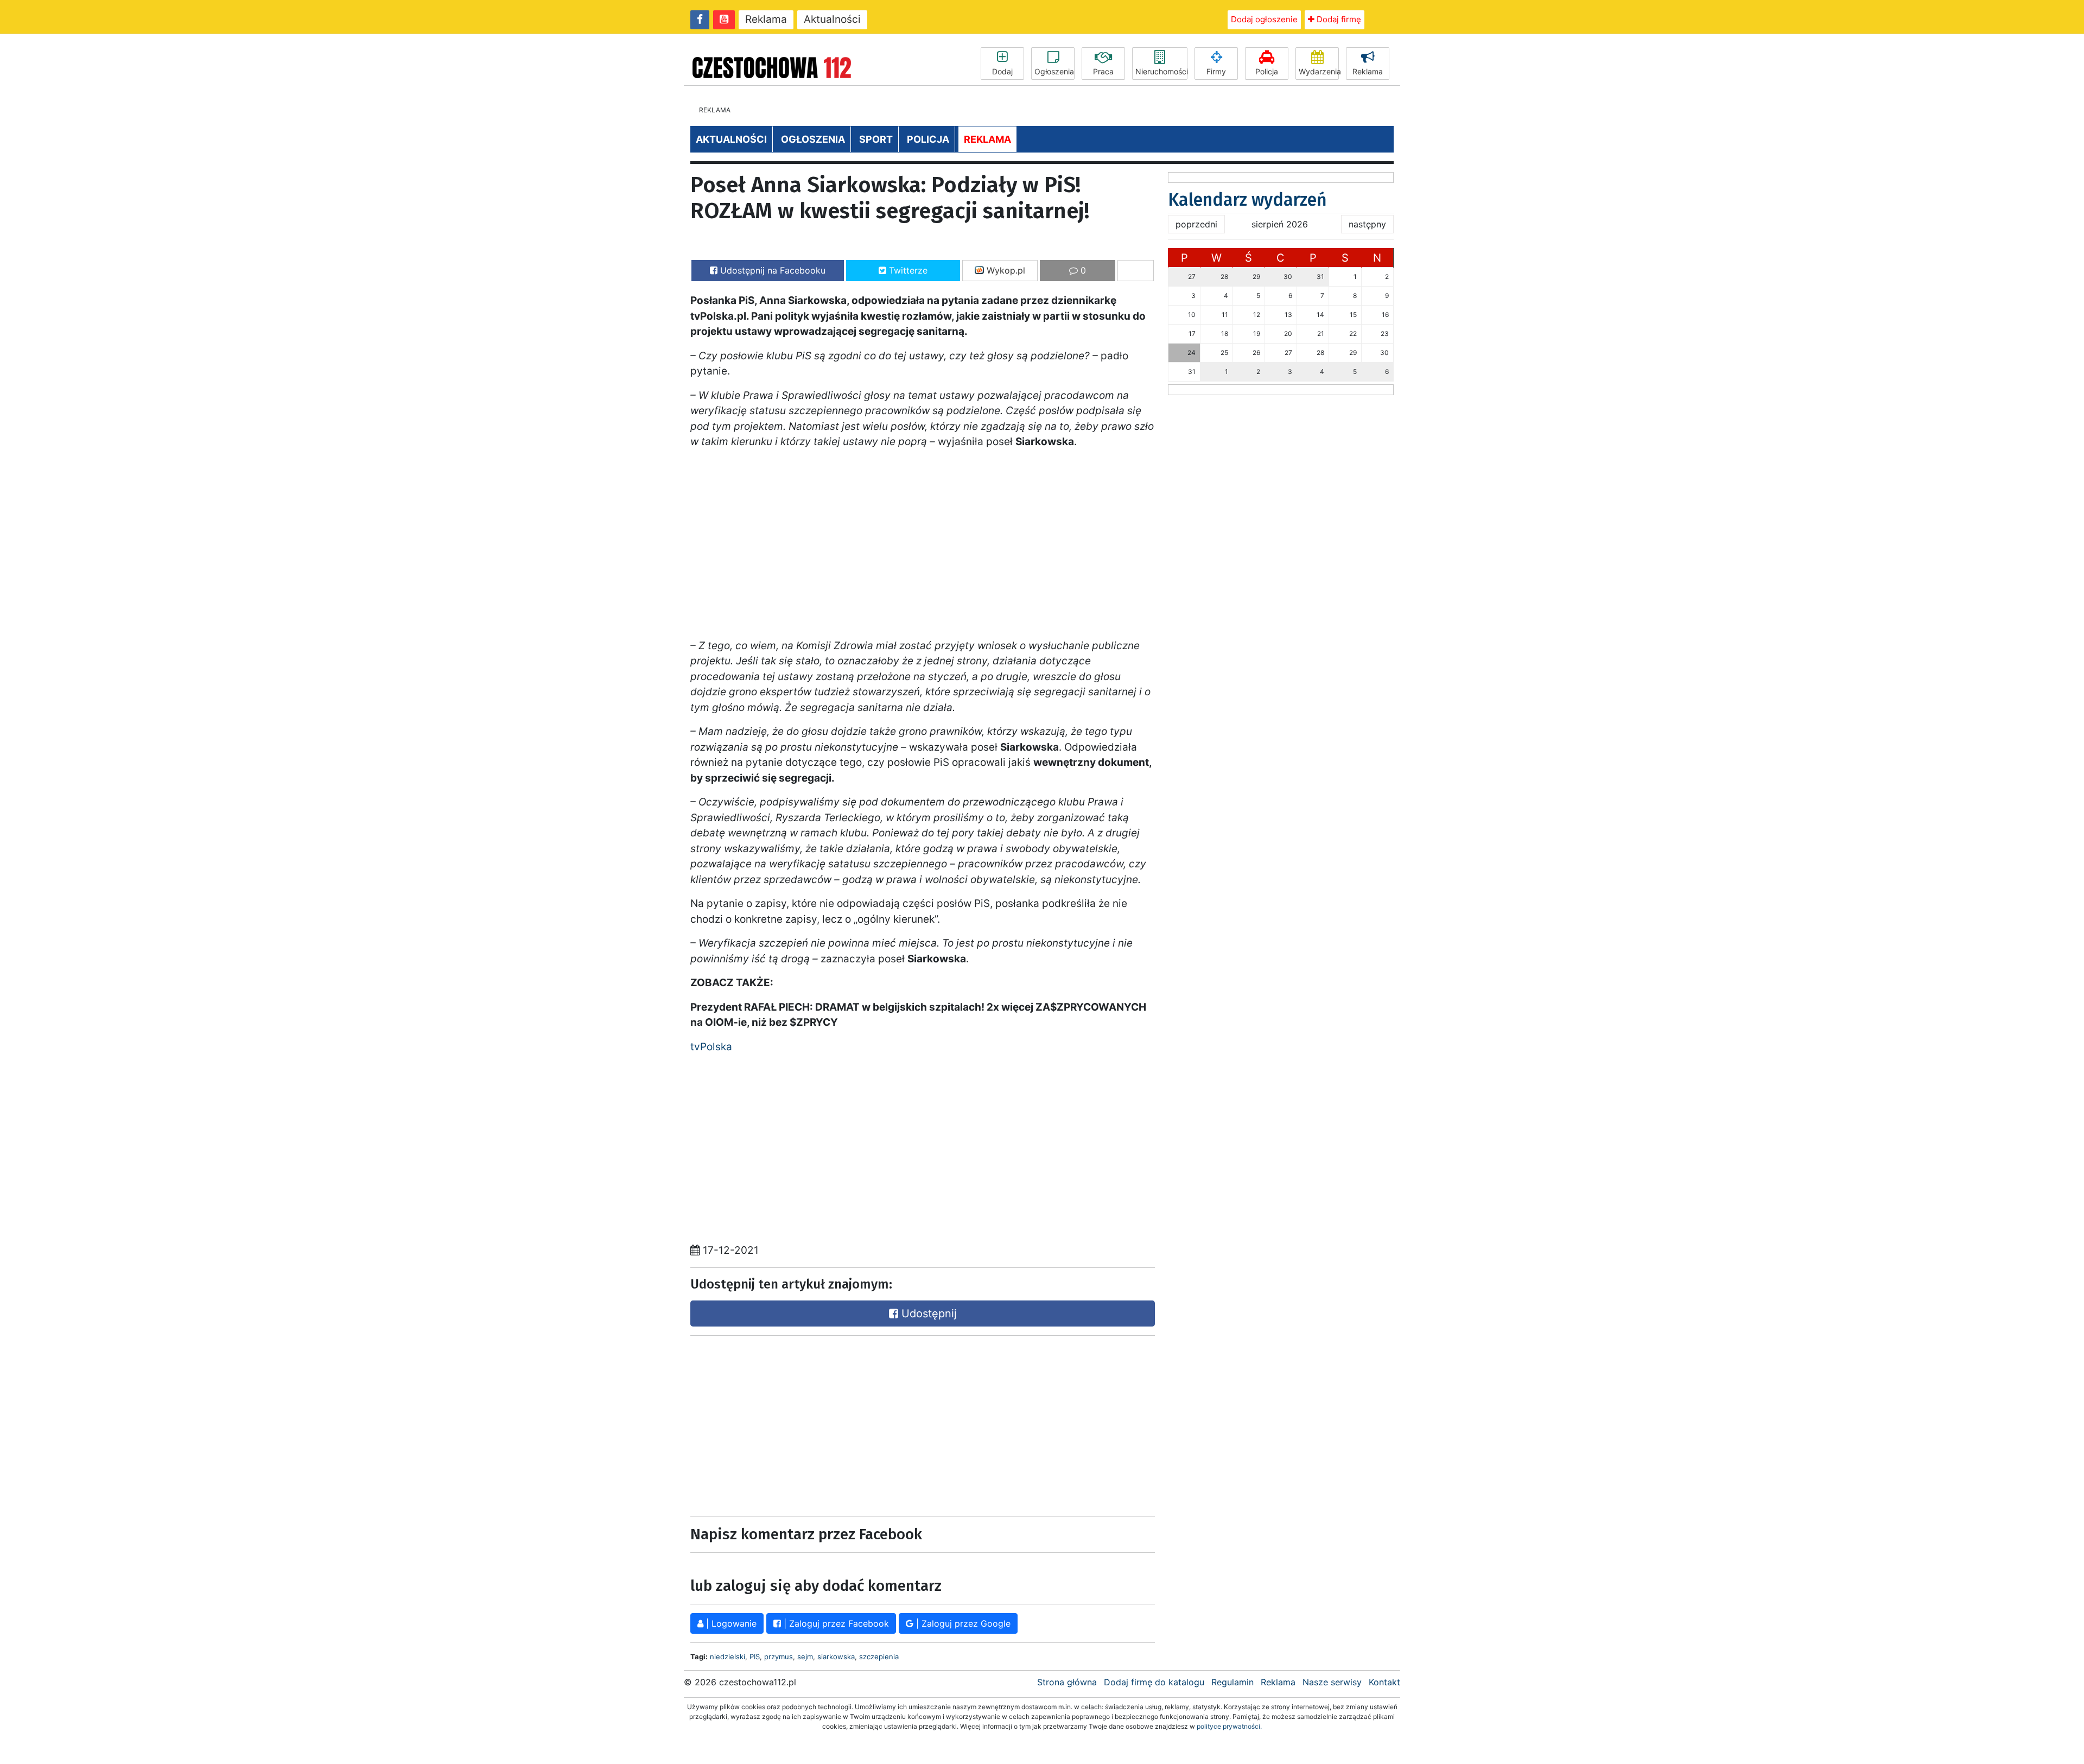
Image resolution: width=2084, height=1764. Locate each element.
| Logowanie (730, 1623)
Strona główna (1067, 1682)
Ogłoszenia (1054, 71)
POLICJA (928, 139)
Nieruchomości (1161, 71)
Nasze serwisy (1332, 1682)
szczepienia (879, 1657)
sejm (805, 1657)
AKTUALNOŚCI (731, 139)
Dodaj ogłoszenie (1264, 19)
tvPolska (711, 1047)
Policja (1267, 71)
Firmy (1216, 71)
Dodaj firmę (1338, 19)
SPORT (876, 139)
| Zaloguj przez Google (962, 1623)
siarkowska (836, 1657)
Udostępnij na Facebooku (771, 270)
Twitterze (907, 270)
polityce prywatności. (1229, 1726)
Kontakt (1384, 1682)
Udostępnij (927, 1314)
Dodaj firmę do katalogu (1154, 1682)
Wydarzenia (1319, 71)
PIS (755, 1657)
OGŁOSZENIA (813, 139)
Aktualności (832, 19)
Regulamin (1232, 1682)
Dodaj (1002, 71)
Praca (1103, 71)
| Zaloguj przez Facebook (835, 1623)
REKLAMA (987, 139)
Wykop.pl (1005, 270)
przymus (779, 1657)
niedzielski (728, 1657)
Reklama (766, 19)
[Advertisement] (803, 1423)
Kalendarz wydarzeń (1247, 200)
